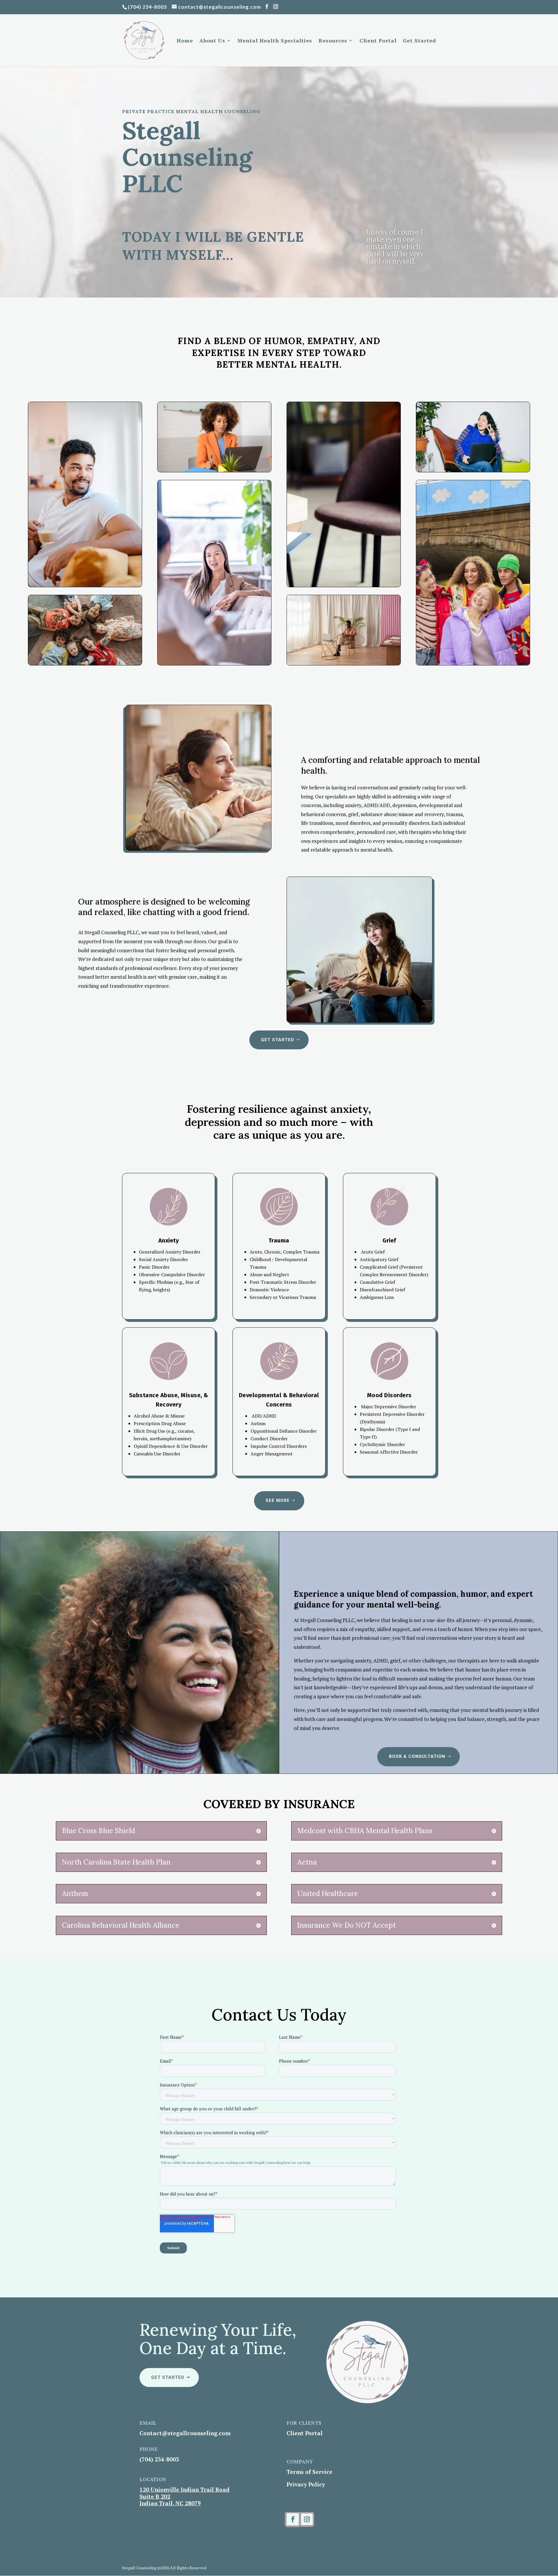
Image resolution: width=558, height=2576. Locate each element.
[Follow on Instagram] (307, 2519)
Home (185, 41)
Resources (333, 41)
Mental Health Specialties (275, 41)
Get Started (419, 41)
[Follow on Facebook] (293, 2519)
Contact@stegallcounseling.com (185, 2433)
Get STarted (278, 1040)
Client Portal (378, 41)
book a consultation (417, 1756)
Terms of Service (310, 2472)
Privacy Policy (306, 2484)
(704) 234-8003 (147, 7)
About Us (212, 41)
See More (278, 1500)
